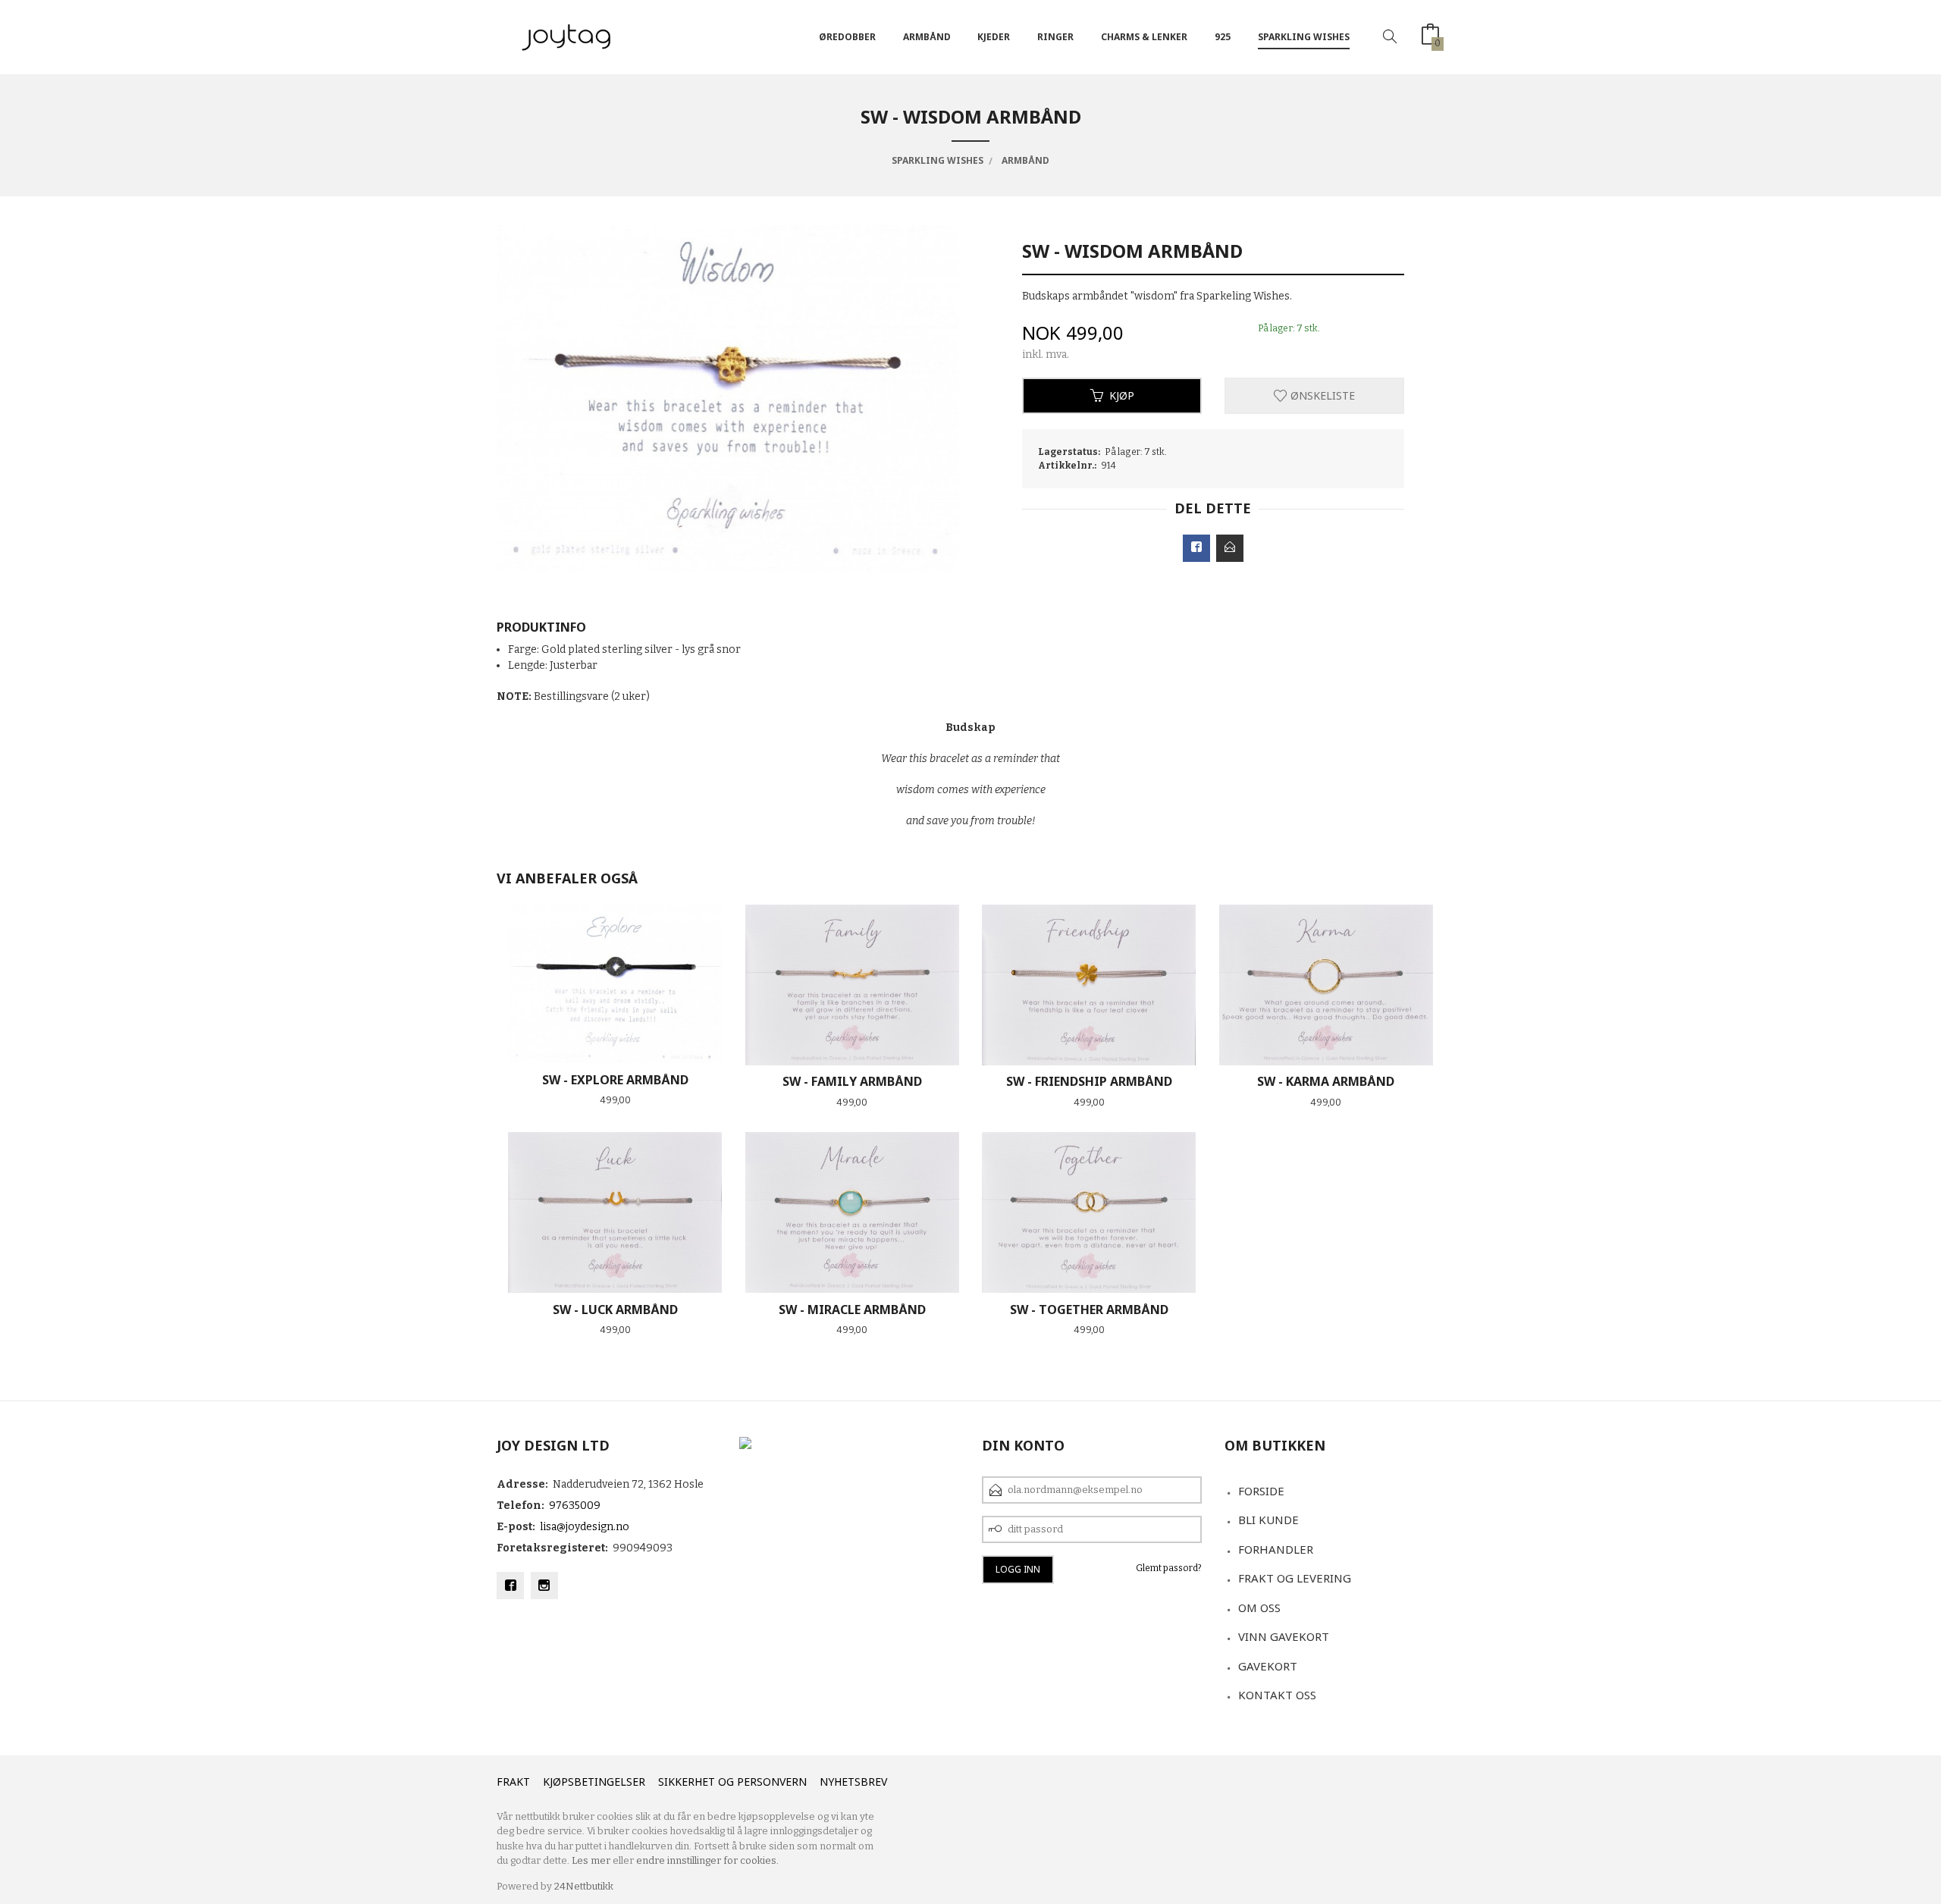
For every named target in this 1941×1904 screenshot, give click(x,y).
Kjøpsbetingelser (594, 1782)
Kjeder (994, 37)
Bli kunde (1268, 1520)
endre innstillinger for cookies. (707, 1860)
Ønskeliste (1321, 395)
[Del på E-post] (1230, 548)
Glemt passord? (1169, 1568)
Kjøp (1122, 395)
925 (1223, 37)
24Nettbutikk (584, 1886)
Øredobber (847, 37)
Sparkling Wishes (1304, 37)
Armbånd (927, 37)
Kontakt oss (1277, 1695)
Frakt (513, 1782)
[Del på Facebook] (1196, 548)
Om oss (1259, 1608)
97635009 (575, 1506)
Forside (1261, 1491)
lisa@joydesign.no (585, 1527)
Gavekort (1268, 1666)
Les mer (591, 1860)
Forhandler (1276, 1549)
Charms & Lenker (1144, 37)
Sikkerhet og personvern (732, 1782)
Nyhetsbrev (853, 1782)
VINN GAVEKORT (1284, 1636)
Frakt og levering (1295, 1578)
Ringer (1055, 37)
